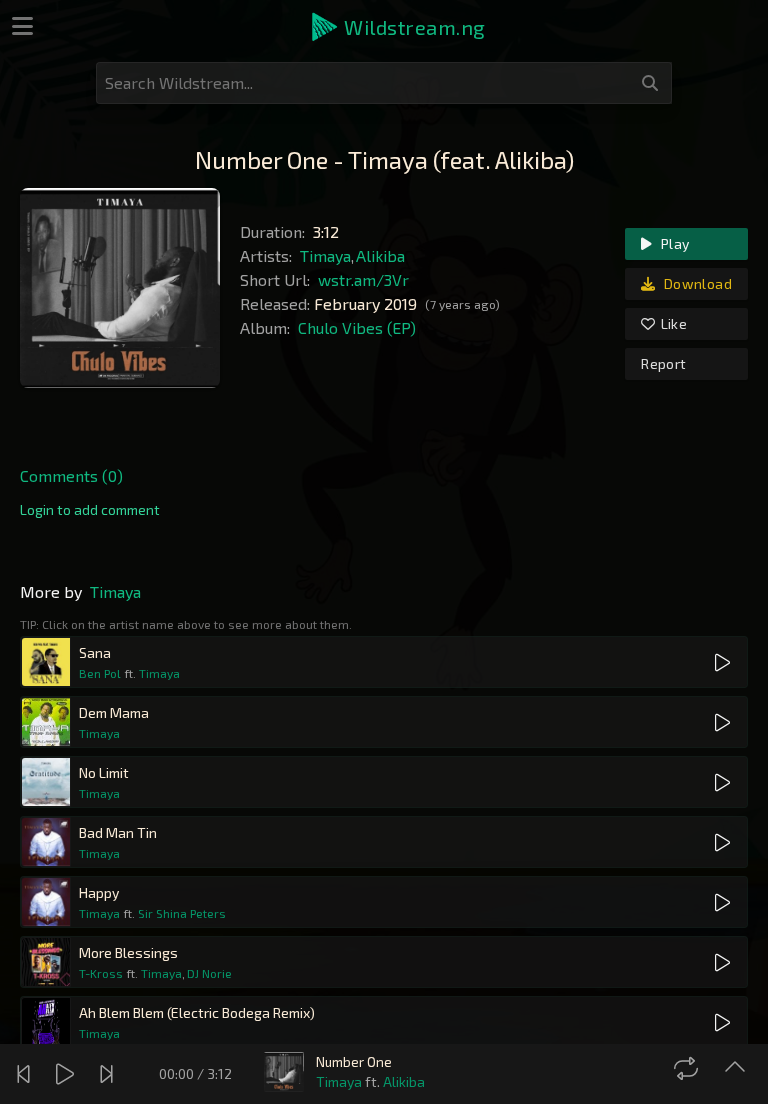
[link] (90, 510)
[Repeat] (688, 1068)
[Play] (67, 1074)
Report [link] (663, 363)
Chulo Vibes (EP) (357, 327)
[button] (397, 27)
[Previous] (26, 1074)
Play (674, 243)
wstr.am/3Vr (363, 279)
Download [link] (696, 283)
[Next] (109, 1074)
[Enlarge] (737, 1068)
